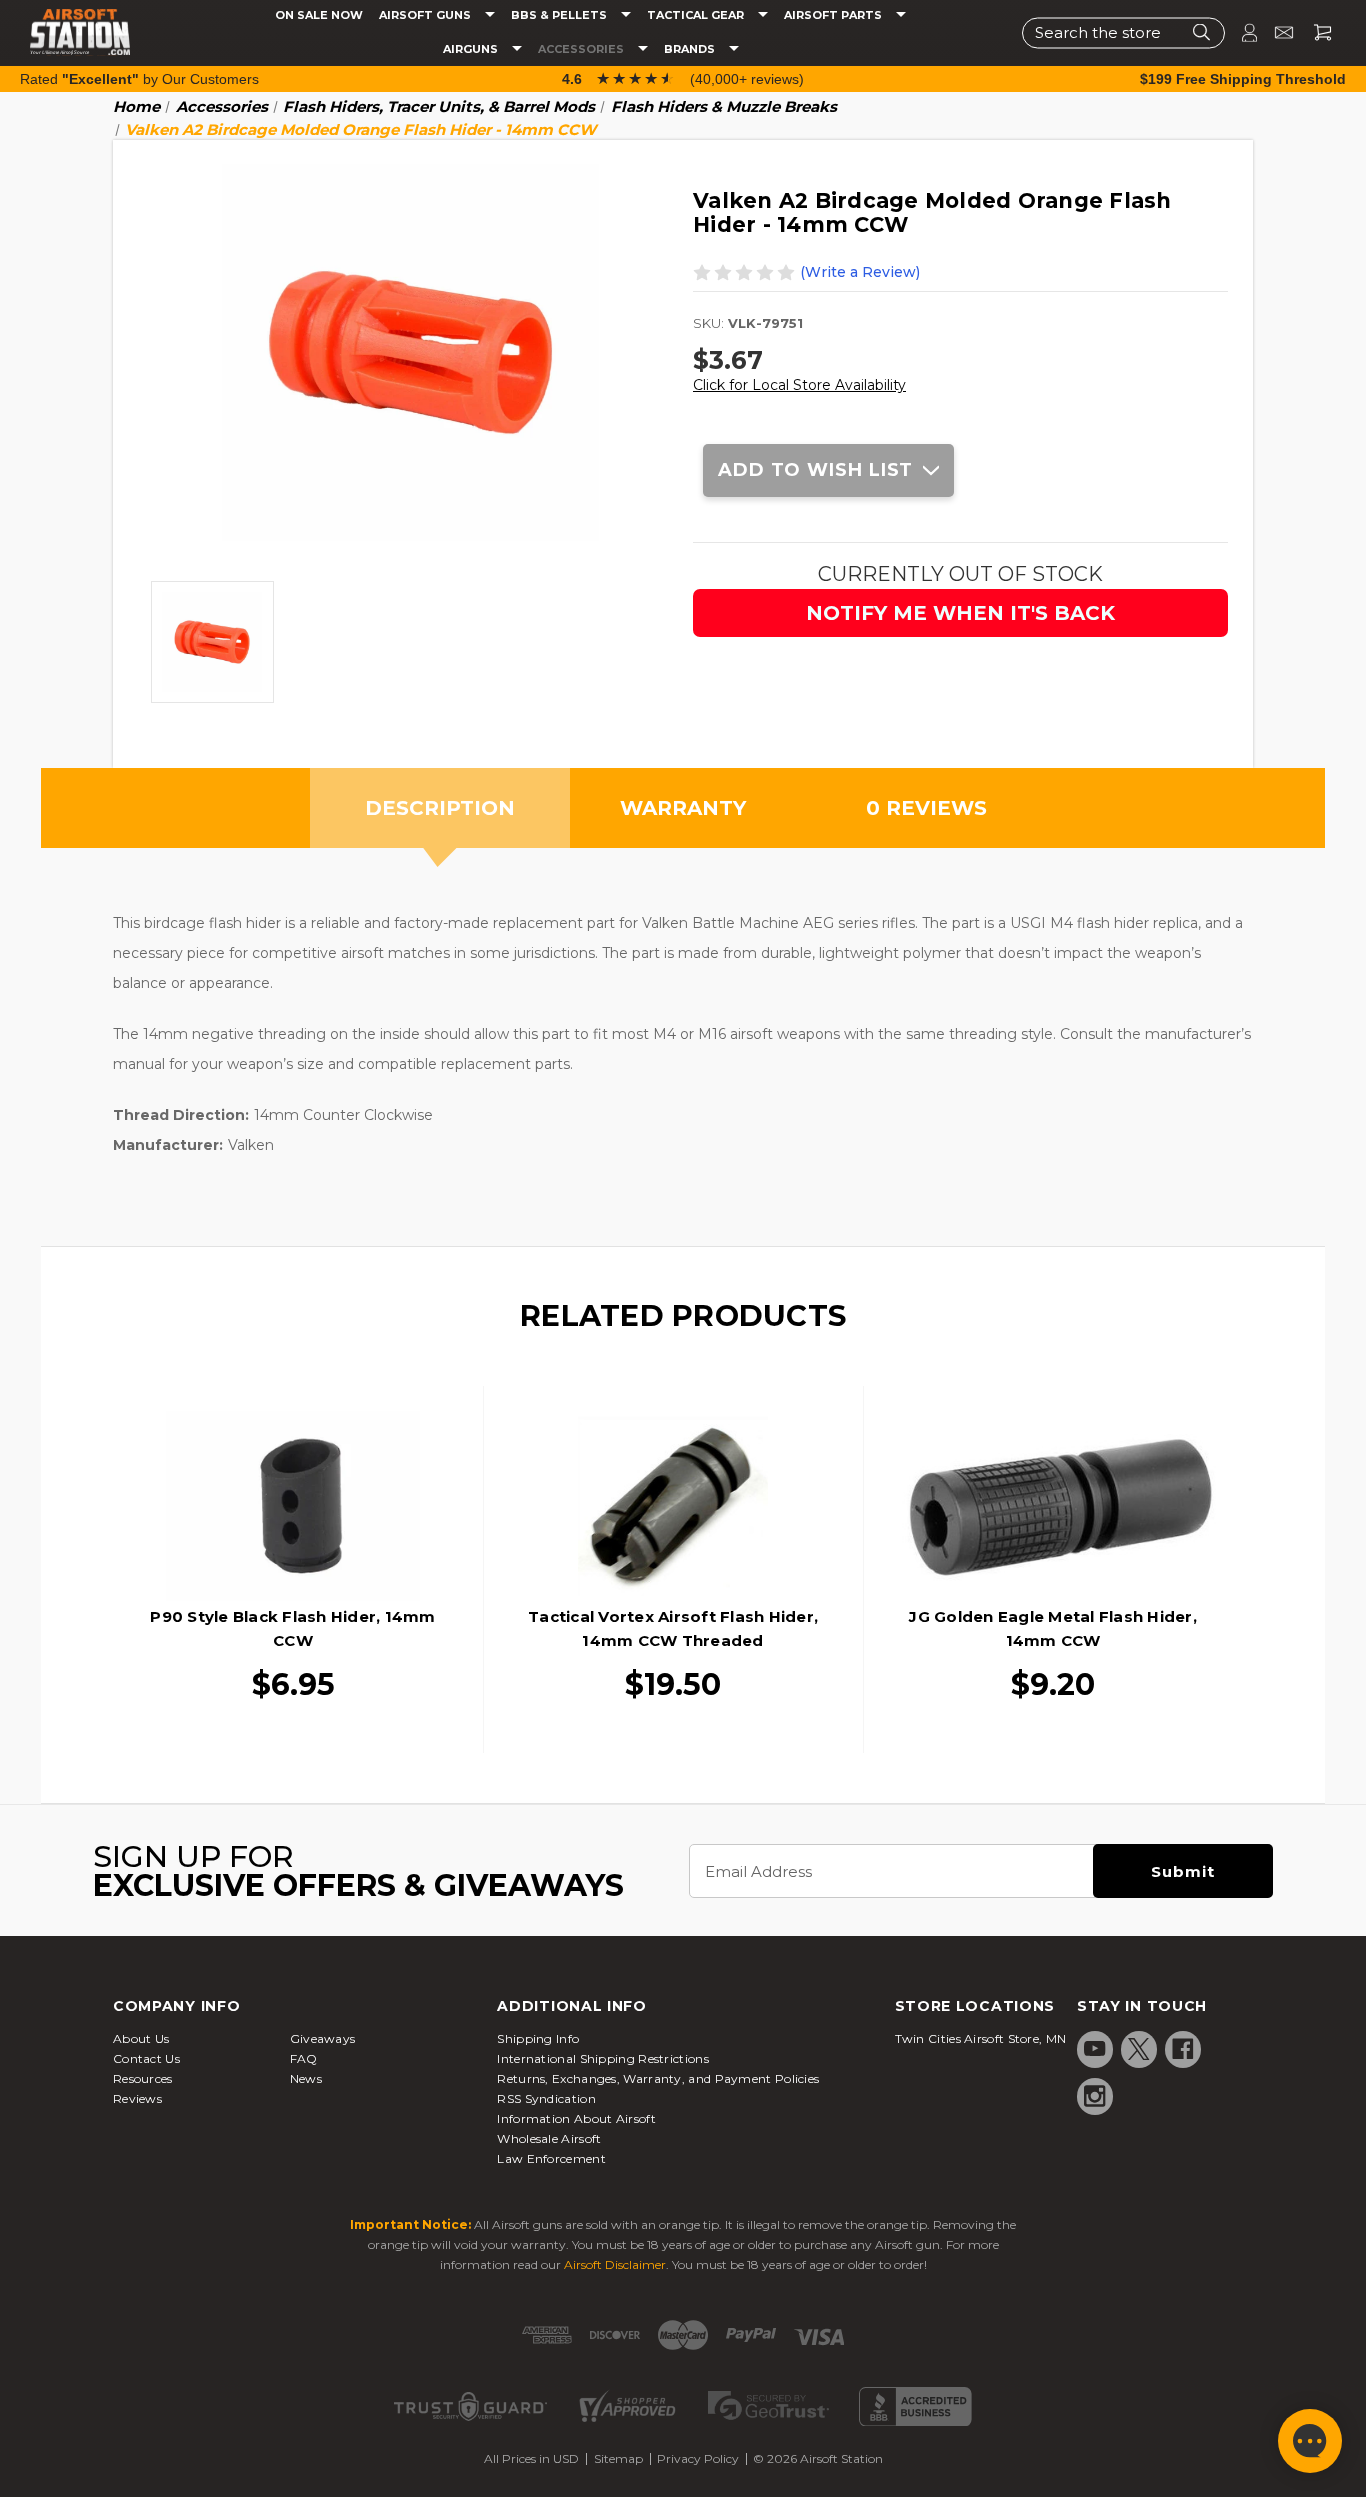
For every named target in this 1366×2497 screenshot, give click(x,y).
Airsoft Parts (834, 15)
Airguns (472, 49)
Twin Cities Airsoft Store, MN (981, 2038)
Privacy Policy (698, 2458)
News (306, 2078)
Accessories (582, 49)
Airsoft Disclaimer (615, 2264)
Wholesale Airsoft (549, 2138)
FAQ (304, 2058)
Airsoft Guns (426, 15)
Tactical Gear (697, 15)
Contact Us (146, 2058)
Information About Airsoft (576, 2118)
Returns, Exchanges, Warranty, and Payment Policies (658, 2078)
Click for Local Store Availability (799, 385)
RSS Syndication (546, 2098)
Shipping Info (538, 2038)
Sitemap (618, 2458)
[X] (1139, 2049)
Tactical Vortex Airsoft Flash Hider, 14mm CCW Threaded (673, 1628)
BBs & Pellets (560, 15)
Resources (143, 2078)
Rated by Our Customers (139, 79)
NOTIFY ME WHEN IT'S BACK (960, 613)
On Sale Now (319, 15)
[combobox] (1123, 32)
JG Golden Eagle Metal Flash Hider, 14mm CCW (1053, 1628)
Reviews (137, 2098)
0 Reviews (926, 808)
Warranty (683, 808)
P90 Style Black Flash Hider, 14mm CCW (292, 1628)
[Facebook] (1183, 2049)
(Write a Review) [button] (860, 272)
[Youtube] (1095, 2049)
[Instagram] (1095, 2096)
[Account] (1241, 32)
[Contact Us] (1275, 32)
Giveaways (323, 2038)
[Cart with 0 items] (1315, 32)
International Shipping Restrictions (603, 2058)
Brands (691, 49)
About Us (141, 2038)
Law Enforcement (551, 2158)
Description (440, 808)
